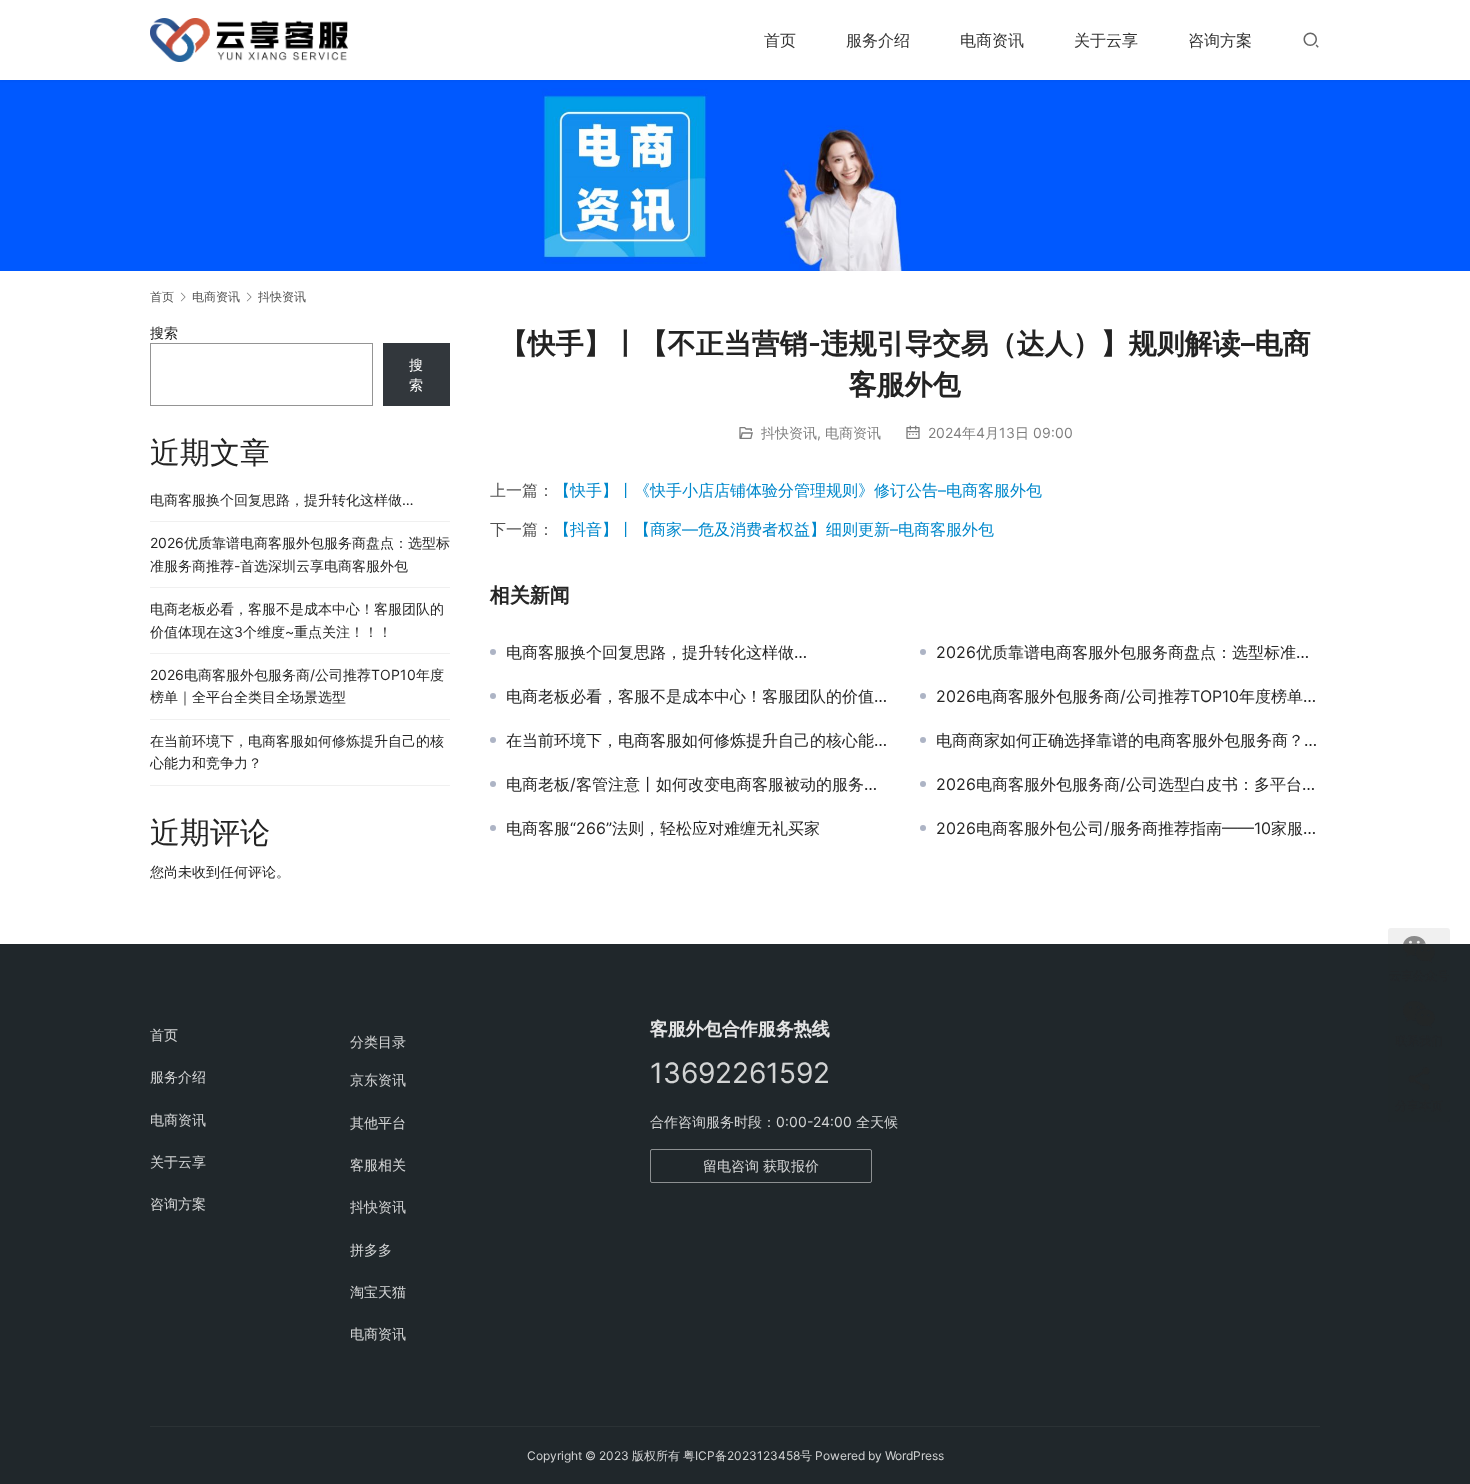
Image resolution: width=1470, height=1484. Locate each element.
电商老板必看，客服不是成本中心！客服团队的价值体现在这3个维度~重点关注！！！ (698, 696)
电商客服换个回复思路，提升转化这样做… (656, 652)
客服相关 (378, 1164)
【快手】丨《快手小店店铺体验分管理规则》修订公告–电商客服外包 (798, 490)
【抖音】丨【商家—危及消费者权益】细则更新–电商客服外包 (774, 529)
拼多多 (371, 1249)
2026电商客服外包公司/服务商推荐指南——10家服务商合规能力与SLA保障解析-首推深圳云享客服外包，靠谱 (1128, 828)
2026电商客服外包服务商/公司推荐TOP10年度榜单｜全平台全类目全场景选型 (1128, 696)
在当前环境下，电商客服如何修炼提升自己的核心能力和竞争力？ (698, 740)
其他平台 (378, 1122)
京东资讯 (378, 1079)
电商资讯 (992, 40)
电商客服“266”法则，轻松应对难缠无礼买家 (663, 828)
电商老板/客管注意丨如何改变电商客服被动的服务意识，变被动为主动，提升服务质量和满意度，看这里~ (698, 784)
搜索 (164, 332)
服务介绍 (878, 40)
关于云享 (1106, 40)
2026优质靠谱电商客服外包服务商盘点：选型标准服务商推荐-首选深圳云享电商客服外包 (1128, 652)
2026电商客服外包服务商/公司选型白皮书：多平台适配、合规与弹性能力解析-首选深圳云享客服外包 (1128, 784)
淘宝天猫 (378, 1291)
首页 (780, 40)
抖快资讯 (789, 432)
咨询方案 (1220, 40)
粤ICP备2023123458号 (747, 1455)
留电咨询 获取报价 (761, 1165)
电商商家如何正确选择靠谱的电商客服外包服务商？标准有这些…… (1128, 740)
